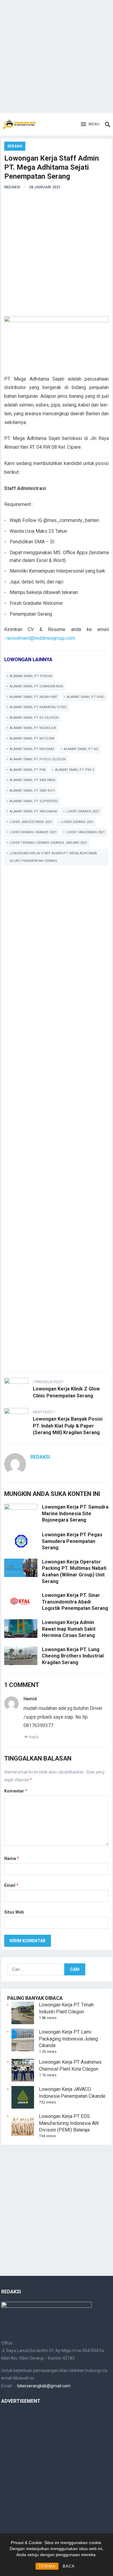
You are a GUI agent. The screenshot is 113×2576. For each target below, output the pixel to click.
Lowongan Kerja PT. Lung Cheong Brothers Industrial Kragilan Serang (73, 1656)
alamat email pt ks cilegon (34, 718)
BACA (69, 2566)
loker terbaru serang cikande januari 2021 (49, 843)
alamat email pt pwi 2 (75, 770)
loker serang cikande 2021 (33, 832)
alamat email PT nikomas (32, 749)
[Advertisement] (56, 57)
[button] (90, 124)
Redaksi (12, 187)
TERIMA (47, 2566)
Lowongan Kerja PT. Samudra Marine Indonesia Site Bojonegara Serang (75, 1513)
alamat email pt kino (86, 697)
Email (11, 1885)
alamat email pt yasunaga (33, 811)
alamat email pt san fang (33, 780)
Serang (15, 146)
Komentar (16, 1791)
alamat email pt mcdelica (33, 728)
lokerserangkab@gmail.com (44, 2386)
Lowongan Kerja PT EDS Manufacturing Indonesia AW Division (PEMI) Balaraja (69, 2123)
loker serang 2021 (78, 822)
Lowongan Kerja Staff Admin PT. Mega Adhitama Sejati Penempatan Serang (53, 857)
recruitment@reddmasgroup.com (41, 638)
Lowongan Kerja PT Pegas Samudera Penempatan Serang (72, 1541)
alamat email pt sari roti (32, 791)
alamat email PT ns (81, 749)
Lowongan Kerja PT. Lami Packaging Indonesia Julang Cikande (68, 2039)
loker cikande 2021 (83, 811)
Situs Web (14, 1912)
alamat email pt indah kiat (34, 697)
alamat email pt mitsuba (32, 738)
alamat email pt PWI (28, 770)
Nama (12, 1858)
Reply (34, 1737)
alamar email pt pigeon (31, 676)
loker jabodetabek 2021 (31, 822)
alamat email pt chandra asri (36, 686)
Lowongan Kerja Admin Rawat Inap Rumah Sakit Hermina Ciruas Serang (69, 1629)
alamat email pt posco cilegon (38, 759)
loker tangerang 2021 (86, 832)
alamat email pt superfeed (34, 801)
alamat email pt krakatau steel (38, 707)
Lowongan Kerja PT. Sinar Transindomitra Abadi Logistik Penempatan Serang (75, 1602)
